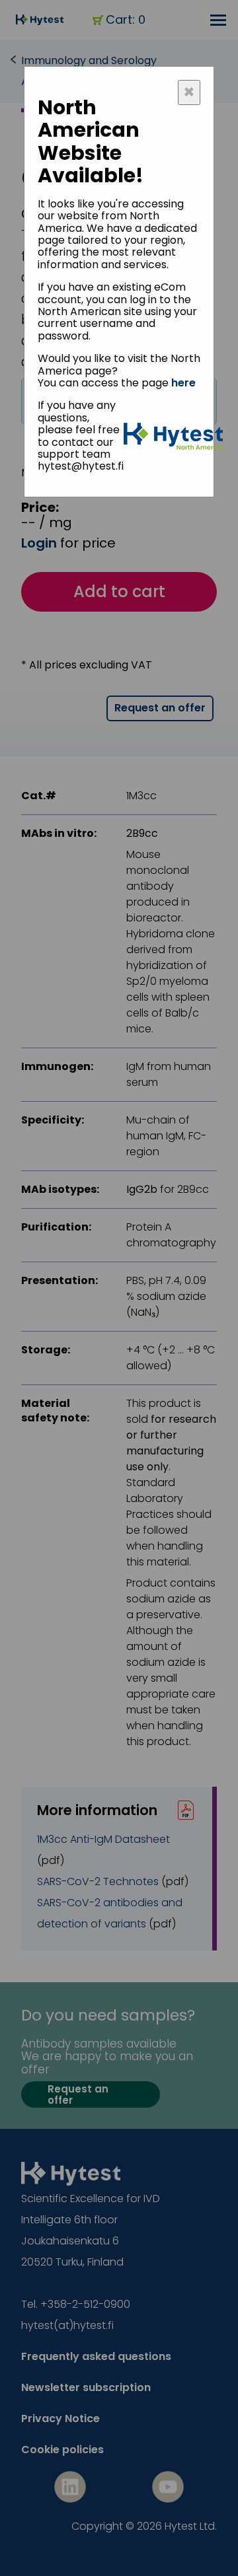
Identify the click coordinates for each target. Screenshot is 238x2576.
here (183, 383)
